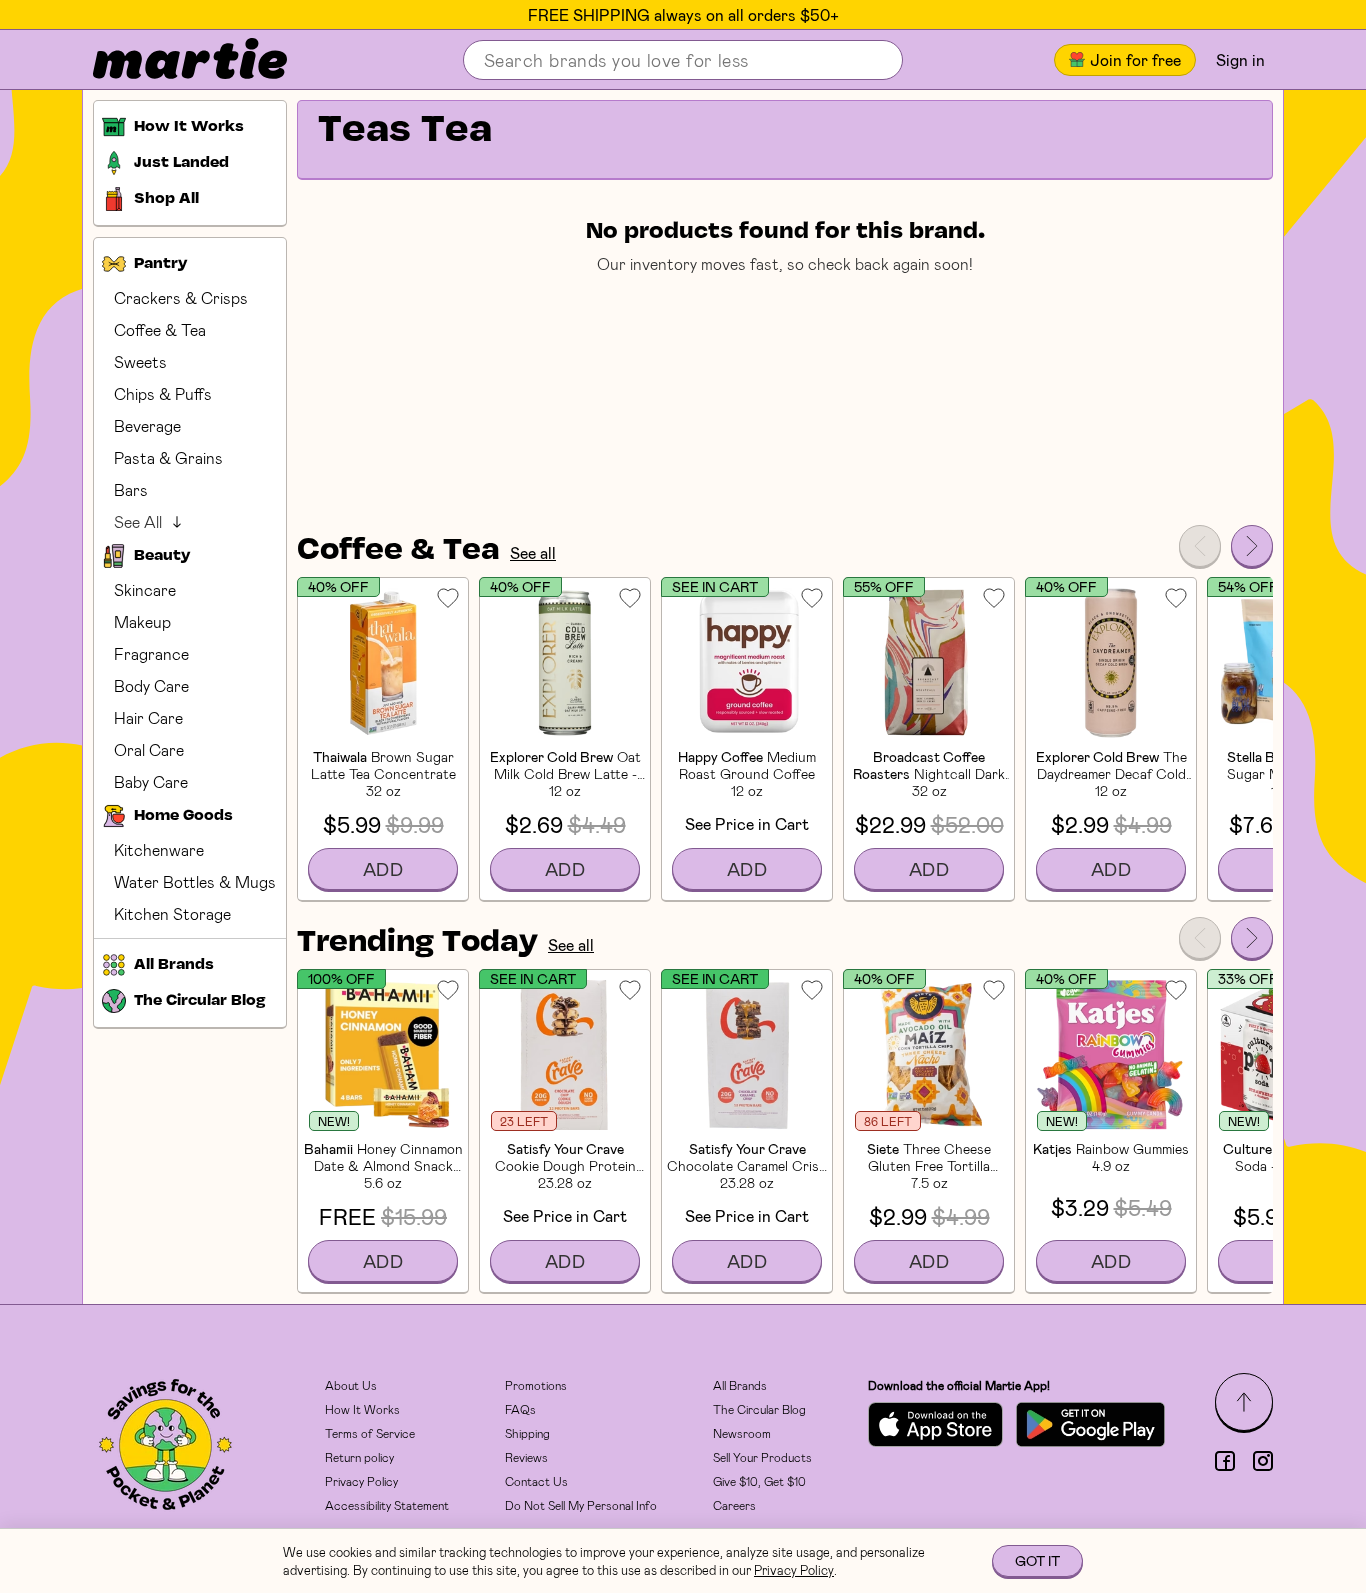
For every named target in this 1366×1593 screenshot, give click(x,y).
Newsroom (742, 1433)
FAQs (520, 1409)
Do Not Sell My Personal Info (581, 1505)
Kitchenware (159, 849)
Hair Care (148, 717)
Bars (131, 489)
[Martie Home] (173, 60)
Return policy (359, 1457)
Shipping (527, 1433)
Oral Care (149, 749)
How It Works (362, 1409)
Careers (734, 1505)
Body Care (151, 685)
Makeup (142, 621)
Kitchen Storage (172, 913)
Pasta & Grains (168, 457)
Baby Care (151, 781)
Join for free (1135, 59)
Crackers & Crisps (181, 297)
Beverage (147, 425)
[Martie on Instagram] (1263, 1461)
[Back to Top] (1244, 1402)
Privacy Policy (361, 1481)
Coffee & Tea (160, 329)
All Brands (740, 1385)
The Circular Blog (759, 1409)
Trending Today (417, 943)
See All (138, 521)
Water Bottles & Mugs (195, 881)
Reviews (526, 1457)
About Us (351, 1385)
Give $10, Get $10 (759, 1481)
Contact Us (536, 1481)
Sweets (140, 361)
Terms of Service (370, 1433)
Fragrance (151, 653)
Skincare (145, 589)
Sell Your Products (762, 1457)
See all (533, 552)
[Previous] (1200, 546)
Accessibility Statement (387, 1505)
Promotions (536, 1385)
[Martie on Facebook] (1225, 1461)
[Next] (1252, 546)
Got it (1037, 1560)
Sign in (1240, 59)
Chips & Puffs (163, 393)
